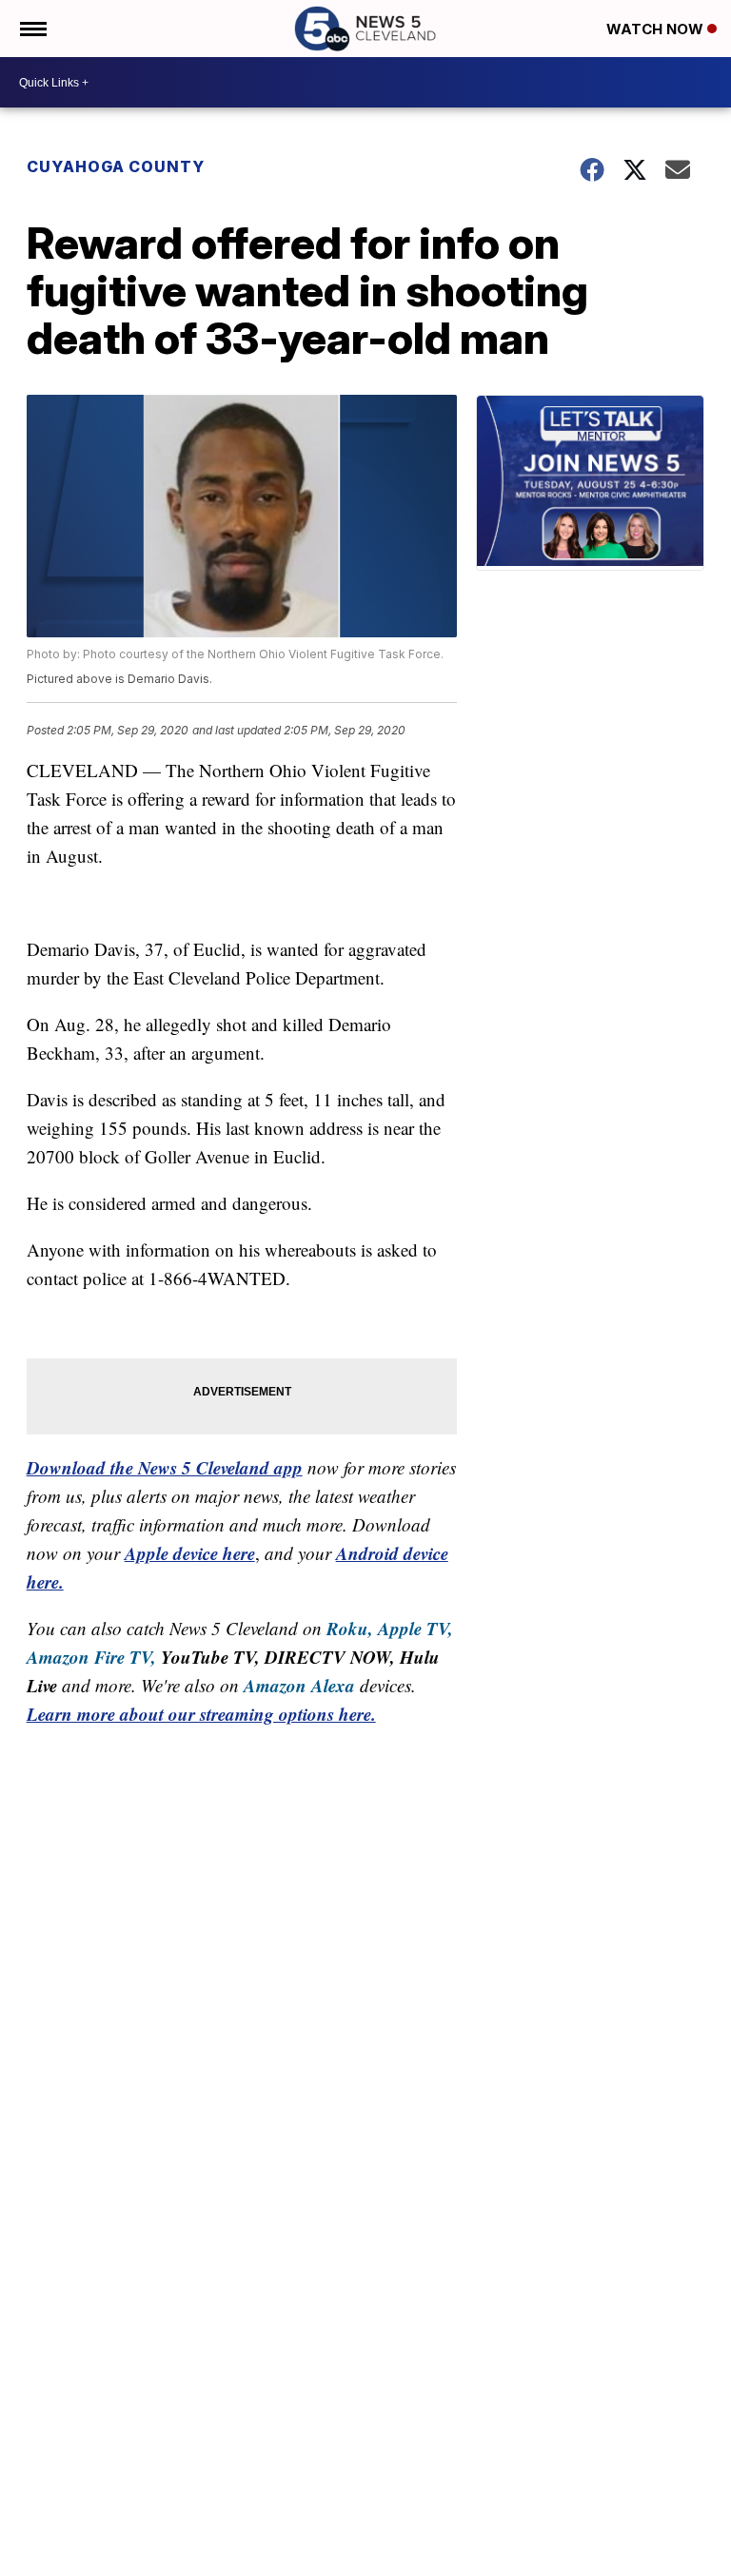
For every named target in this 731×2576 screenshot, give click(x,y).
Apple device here (190, 1553)
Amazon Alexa (299, 1685)
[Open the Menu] (32, 29)
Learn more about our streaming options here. (201, 1714)
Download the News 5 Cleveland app (165, 1467)
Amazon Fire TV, (91, 1657)
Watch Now (657, 29)
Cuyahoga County (116, 166)
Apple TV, (415, 1628)
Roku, (350, 1628)
